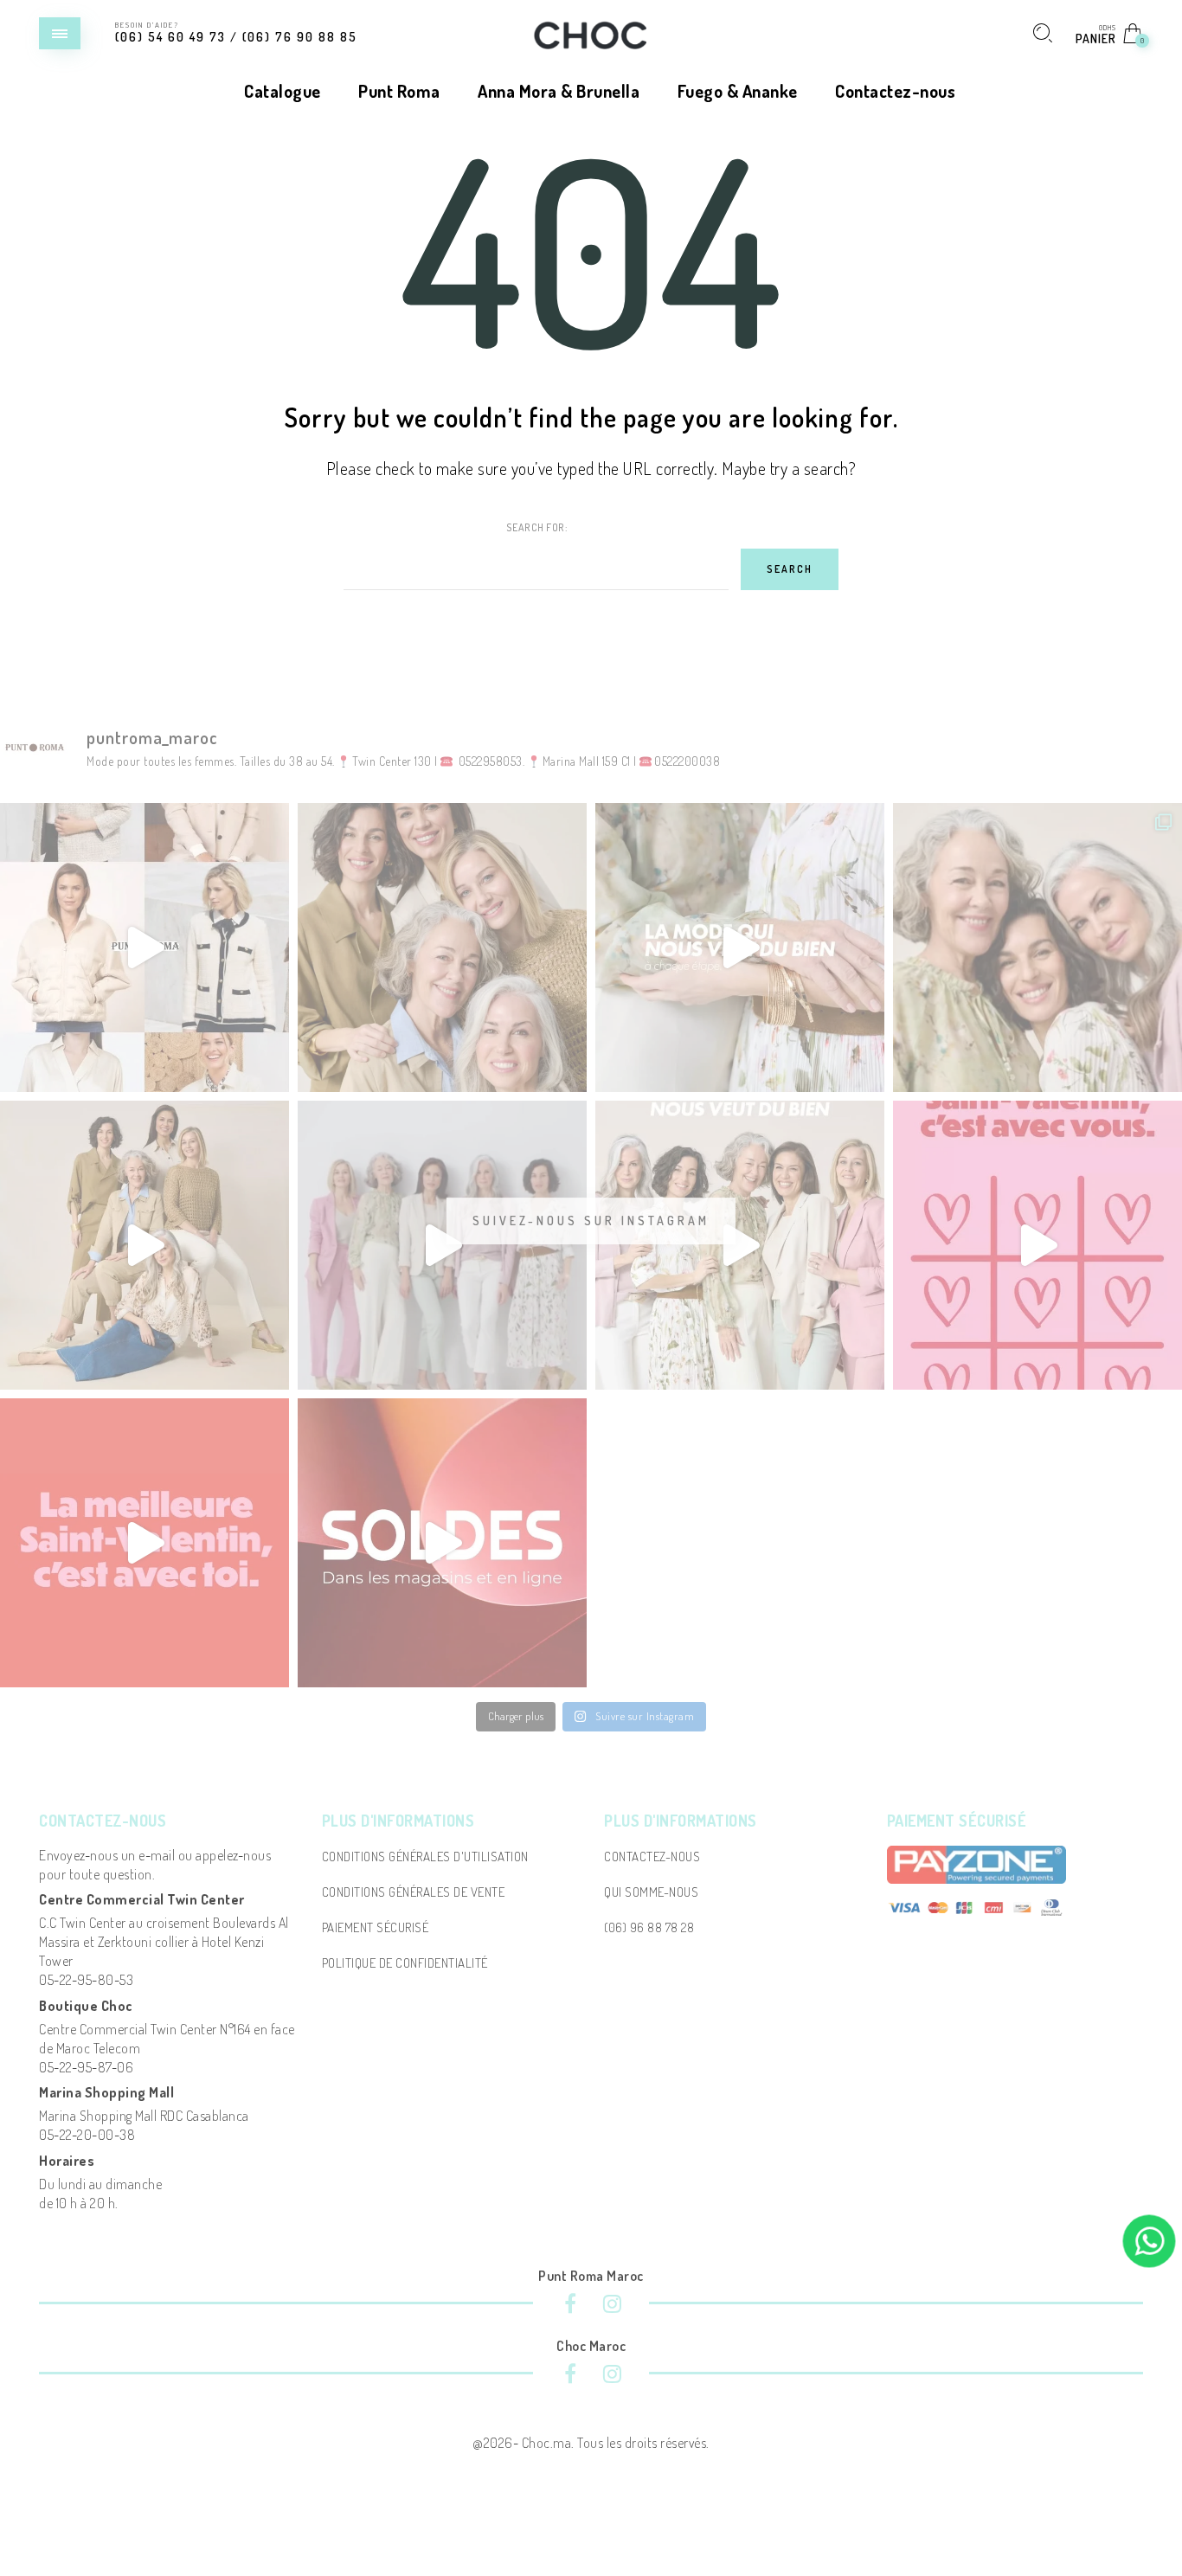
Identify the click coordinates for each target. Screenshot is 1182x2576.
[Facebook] (570, 2306)
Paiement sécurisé (376, 1927)
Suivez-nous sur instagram (591, 1221)
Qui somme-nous (651, 1892)
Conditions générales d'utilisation (425, 1857)
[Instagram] (612, 2306)
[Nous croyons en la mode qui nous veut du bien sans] (1037, 948)
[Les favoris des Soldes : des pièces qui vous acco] (442, 1543)
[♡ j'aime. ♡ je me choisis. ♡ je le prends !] (1037, 1245)
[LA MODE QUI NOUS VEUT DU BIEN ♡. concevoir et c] (740, 1245)
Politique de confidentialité (405, 1963)
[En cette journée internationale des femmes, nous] (442, 948)
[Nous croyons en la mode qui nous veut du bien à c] (740, 948)
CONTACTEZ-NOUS (652, 1857)
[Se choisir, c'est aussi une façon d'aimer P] (145, 1543)
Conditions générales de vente (414, 1892)
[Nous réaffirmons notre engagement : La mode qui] (145, 1245)
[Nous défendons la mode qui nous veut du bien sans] (442, 1245)
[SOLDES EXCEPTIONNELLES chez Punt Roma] (145, 948)
